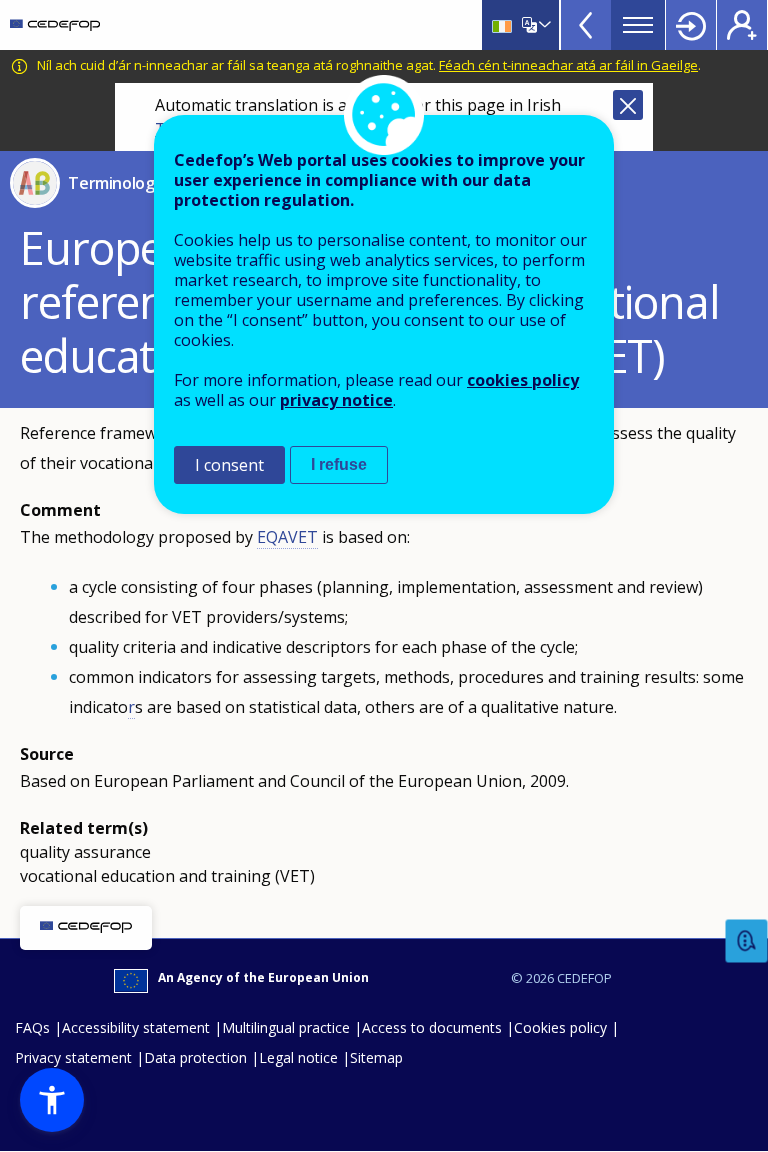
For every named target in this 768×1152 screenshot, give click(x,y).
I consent (229, 465)
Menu (638, 25)
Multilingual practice (286, 1027)
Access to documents (432, 1027)
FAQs (32, 1027)
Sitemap (376, 1057)
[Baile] (55, 25)
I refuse (339, 464)
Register (742, 25)
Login (691, 25)
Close (628, 105)
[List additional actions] (543, 25)
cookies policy (523, 380)
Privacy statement (73, 1057)
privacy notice (336, 400)
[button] (52, 1100)
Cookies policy (560, 1027)
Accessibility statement (136, 1027)
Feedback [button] (747, 941)
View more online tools (586, 25)
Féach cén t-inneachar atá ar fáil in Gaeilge (568, 65)
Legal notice (298, 1057)
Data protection (195, 1057)
